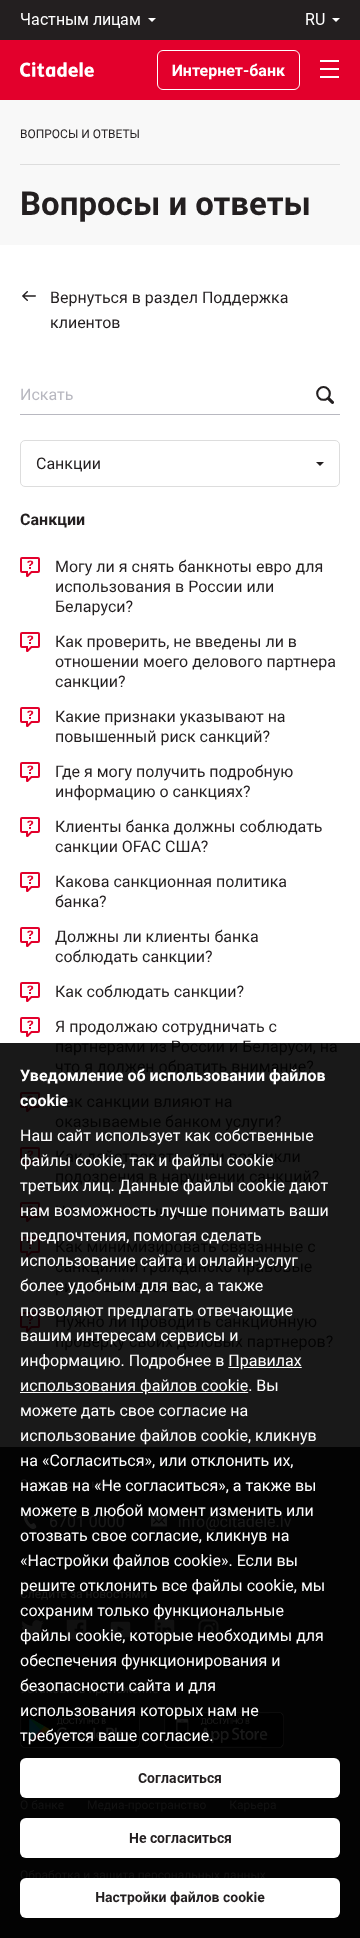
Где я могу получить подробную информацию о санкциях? (174, 781)
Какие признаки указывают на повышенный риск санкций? (170, 726)
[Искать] (320, 395)
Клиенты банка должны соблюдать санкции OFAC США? (189, 836)
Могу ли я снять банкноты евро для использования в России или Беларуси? (189, 586)
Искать (46, 394)
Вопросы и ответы (80, 134)
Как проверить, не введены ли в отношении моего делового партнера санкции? (195, 661)
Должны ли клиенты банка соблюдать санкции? (157, 946)
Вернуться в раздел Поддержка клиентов (169, 310)
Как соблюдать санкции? (149, 991)
